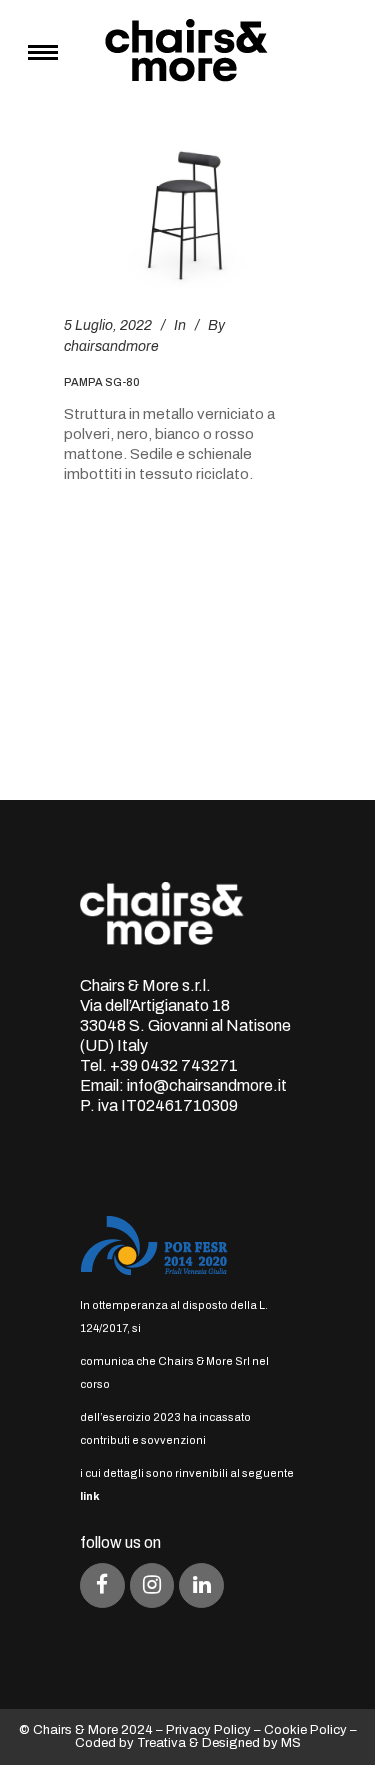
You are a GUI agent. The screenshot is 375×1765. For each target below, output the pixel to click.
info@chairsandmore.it (207, 1085)
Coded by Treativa (130, 1743)
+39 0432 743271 (174, 1065)
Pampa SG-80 (102, 382)
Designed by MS (251, 1743)
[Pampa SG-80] (188, 216)
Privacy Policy (208, 1730)
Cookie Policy (305, 1730)
